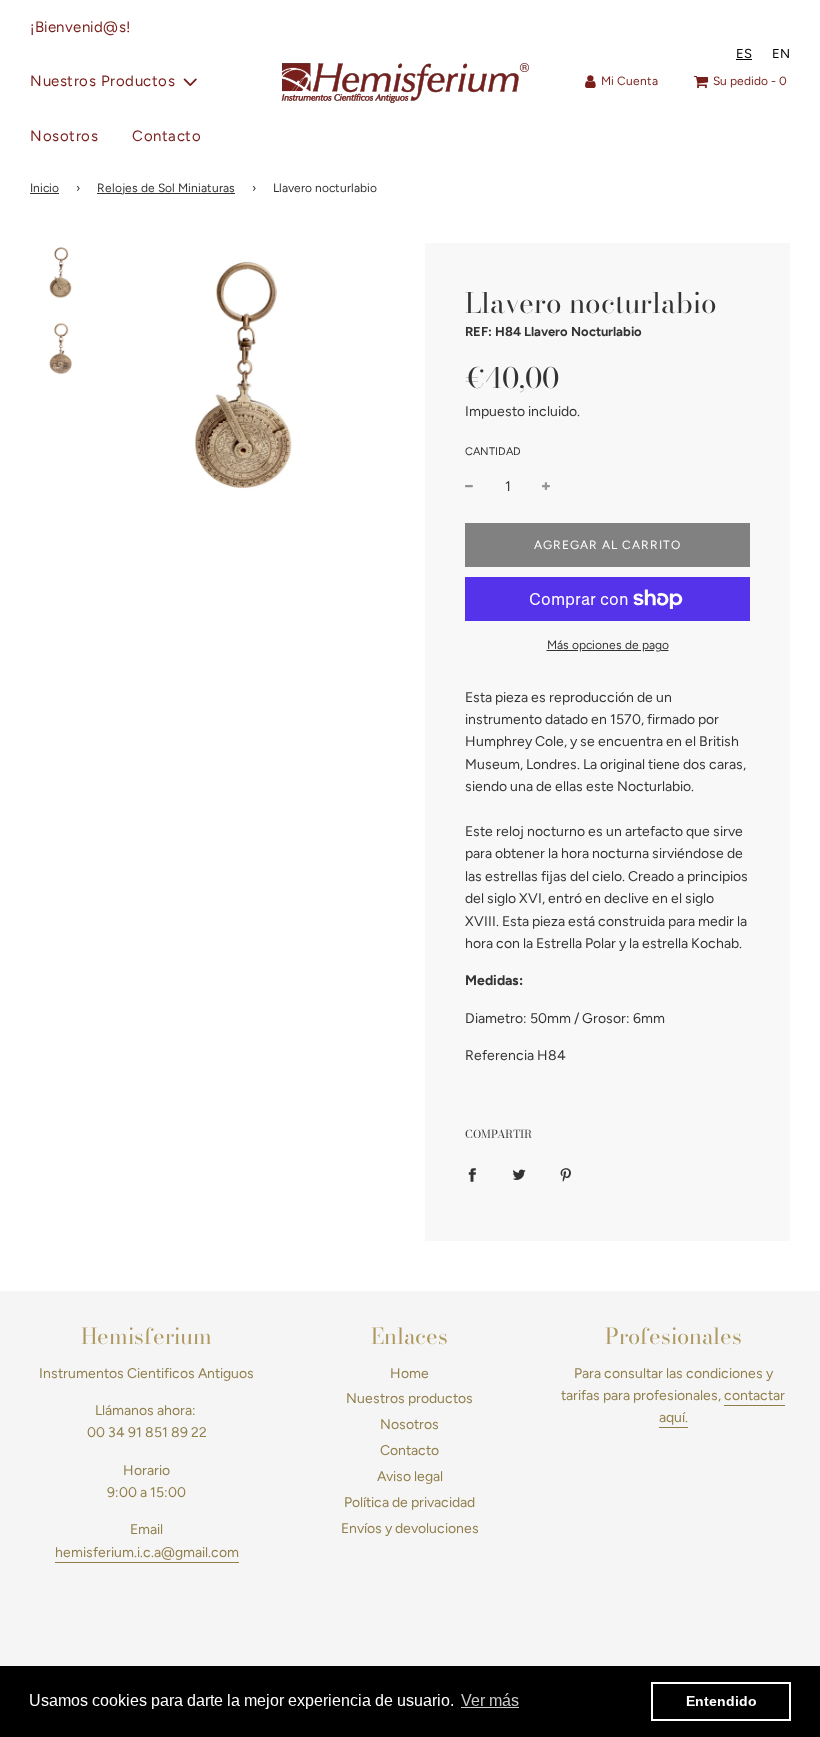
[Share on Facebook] (472, 1174)
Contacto (166, 136)
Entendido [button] (721, 1701)
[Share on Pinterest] (566, 1174)
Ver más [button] (490, 1700)
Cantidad (493, 451)
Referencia (499, 1055)
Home (409, 1373)
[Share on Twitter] (519, 1174)
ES (744, 53)
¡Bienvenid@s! (80, 27)
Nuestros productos (409, 1398)
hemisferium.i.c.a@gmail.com (147, 1552)
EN (781, 53)
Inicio (44, 188)
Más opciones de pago (608, 645)
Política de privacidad (409, 1502)
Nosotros (64, 136)
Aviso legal (410, 1476)
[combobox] (744, 53)
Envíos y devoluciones (410, 1528)
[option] (781, 53)
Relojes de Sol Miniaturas (166, 188)
